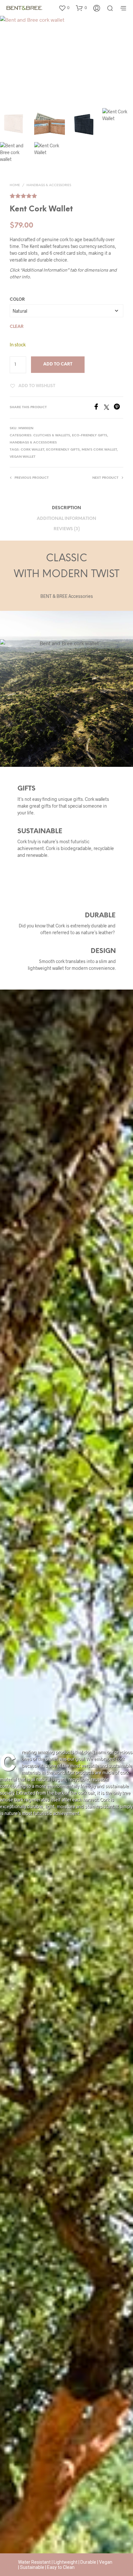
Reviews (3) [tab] (67, 529)
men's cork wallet (99, 450)
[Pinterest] (118, 408)
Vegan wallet (23, 457)
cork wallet (32, 450)
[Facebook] (98, 408)
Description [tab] (66, 508)
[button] (64, 8)
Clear (17, 327)
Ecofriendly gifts (63, 450)
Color (17, 300)
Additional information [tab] (66, 519)
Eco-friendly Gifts (90, 436)
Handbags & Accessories (49, 185)
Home (15, 185)
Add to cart (58, 364)
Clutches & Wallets (52, 436)
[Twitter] (109, 408)
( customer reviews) (66, 193)
